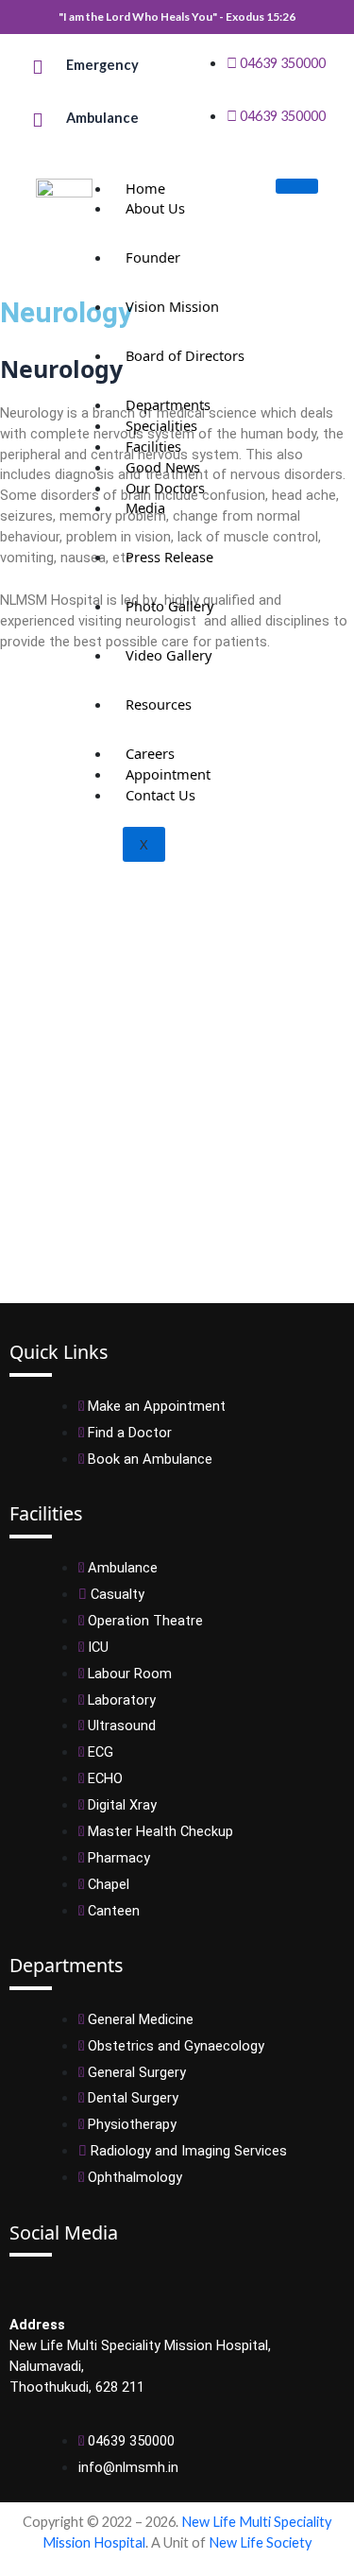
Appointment (168, 774)
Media (145, 507)
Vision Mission (172, 306)
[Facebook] (15, 2285)
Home (145, 188)
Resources (159, 704)
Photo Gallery (169, 606)
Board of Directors (185, 355)
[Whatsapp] (49, 2285)
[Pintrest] (64, 2285)
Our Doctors (165, 488)
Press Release (169, 557)
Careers (150, 753)
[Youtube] (34, 2285)
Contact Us (160, 795)
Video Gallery (169, 655)
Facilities (153, 446)
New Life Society (260, 2542)
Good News (163, 467)
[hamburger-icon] (297, 186)
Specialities (161, 425)
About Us (155, 208)
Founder (153, 257)
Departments (168, 404)
